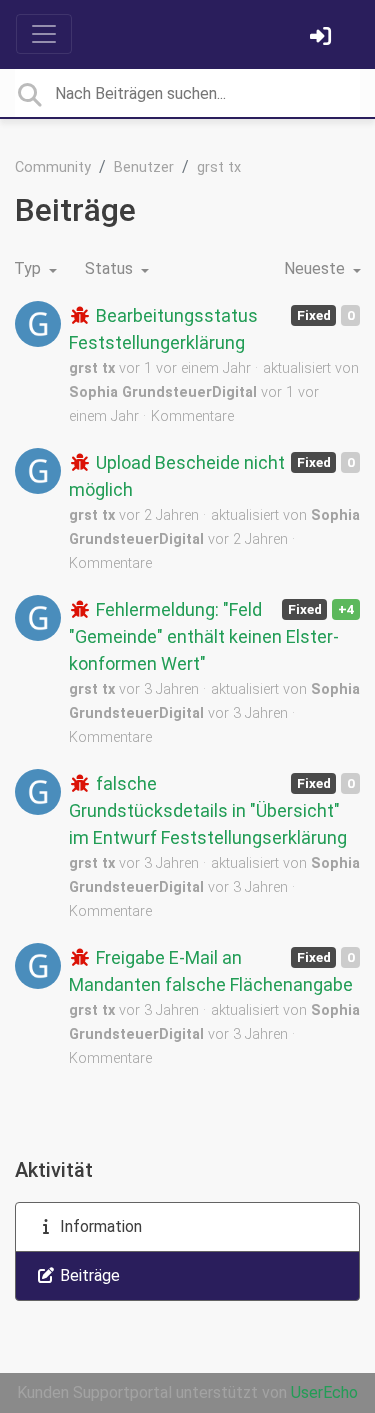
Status (111, 268)
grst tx (219, 167)
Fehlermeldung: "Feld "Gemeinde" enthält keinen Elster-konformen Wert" (204, 636)
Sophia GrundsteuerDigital (163, 392)
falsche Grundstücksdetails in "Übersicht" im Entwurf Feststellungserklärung (208, 810)
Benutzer (144, 167)
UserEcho (324, 1392)
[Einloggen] (323, 38)
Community (53, 167)
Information (99, 1226)
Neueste (316, 268)
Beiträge (88, 1275)
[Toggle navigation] (44, 34)
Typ (29, 268)
